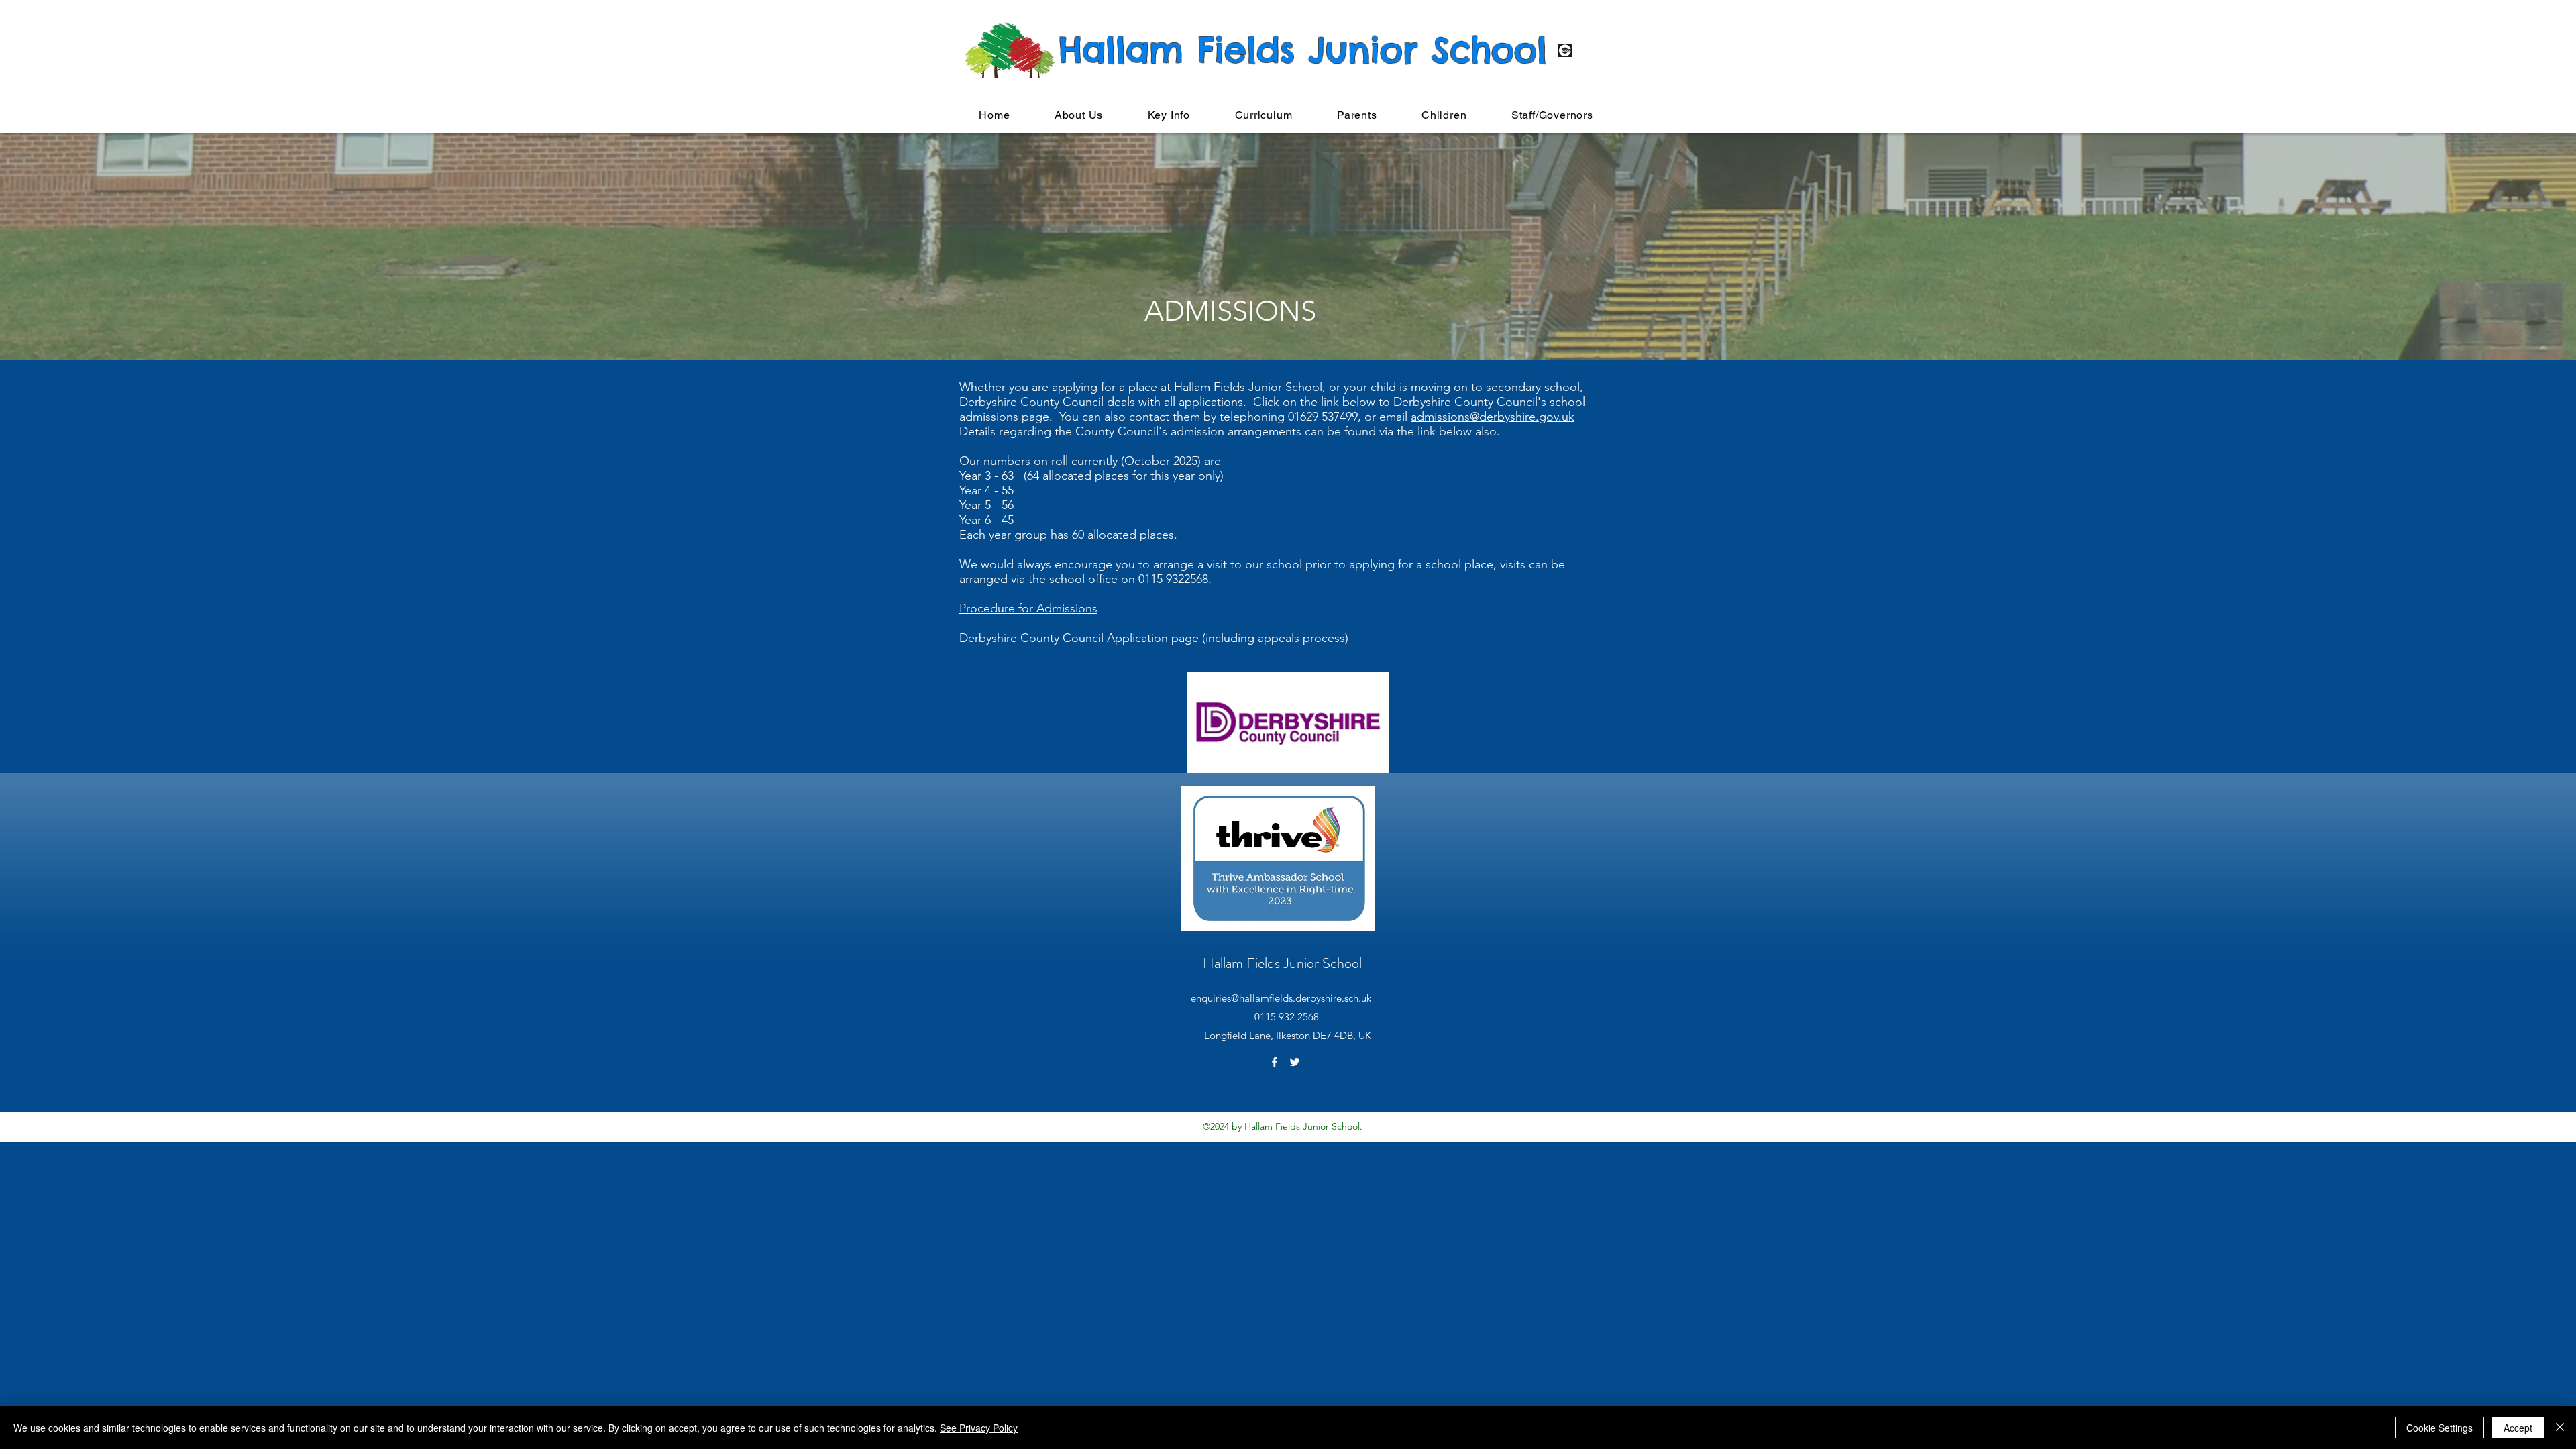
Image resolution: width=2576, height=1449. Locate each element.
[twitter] (1295, 1062)
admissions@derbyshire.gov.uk (1493, 417)
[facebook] (1275, 1062)
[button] (1079, 115)
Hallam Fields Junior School (1282, 963)
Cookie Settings (2439, 1428)
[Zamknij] (2560, 1428)
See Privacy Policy (979, 1428)
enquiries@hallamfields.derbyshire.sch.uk (1281, 998)
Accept (2518, 1428)
